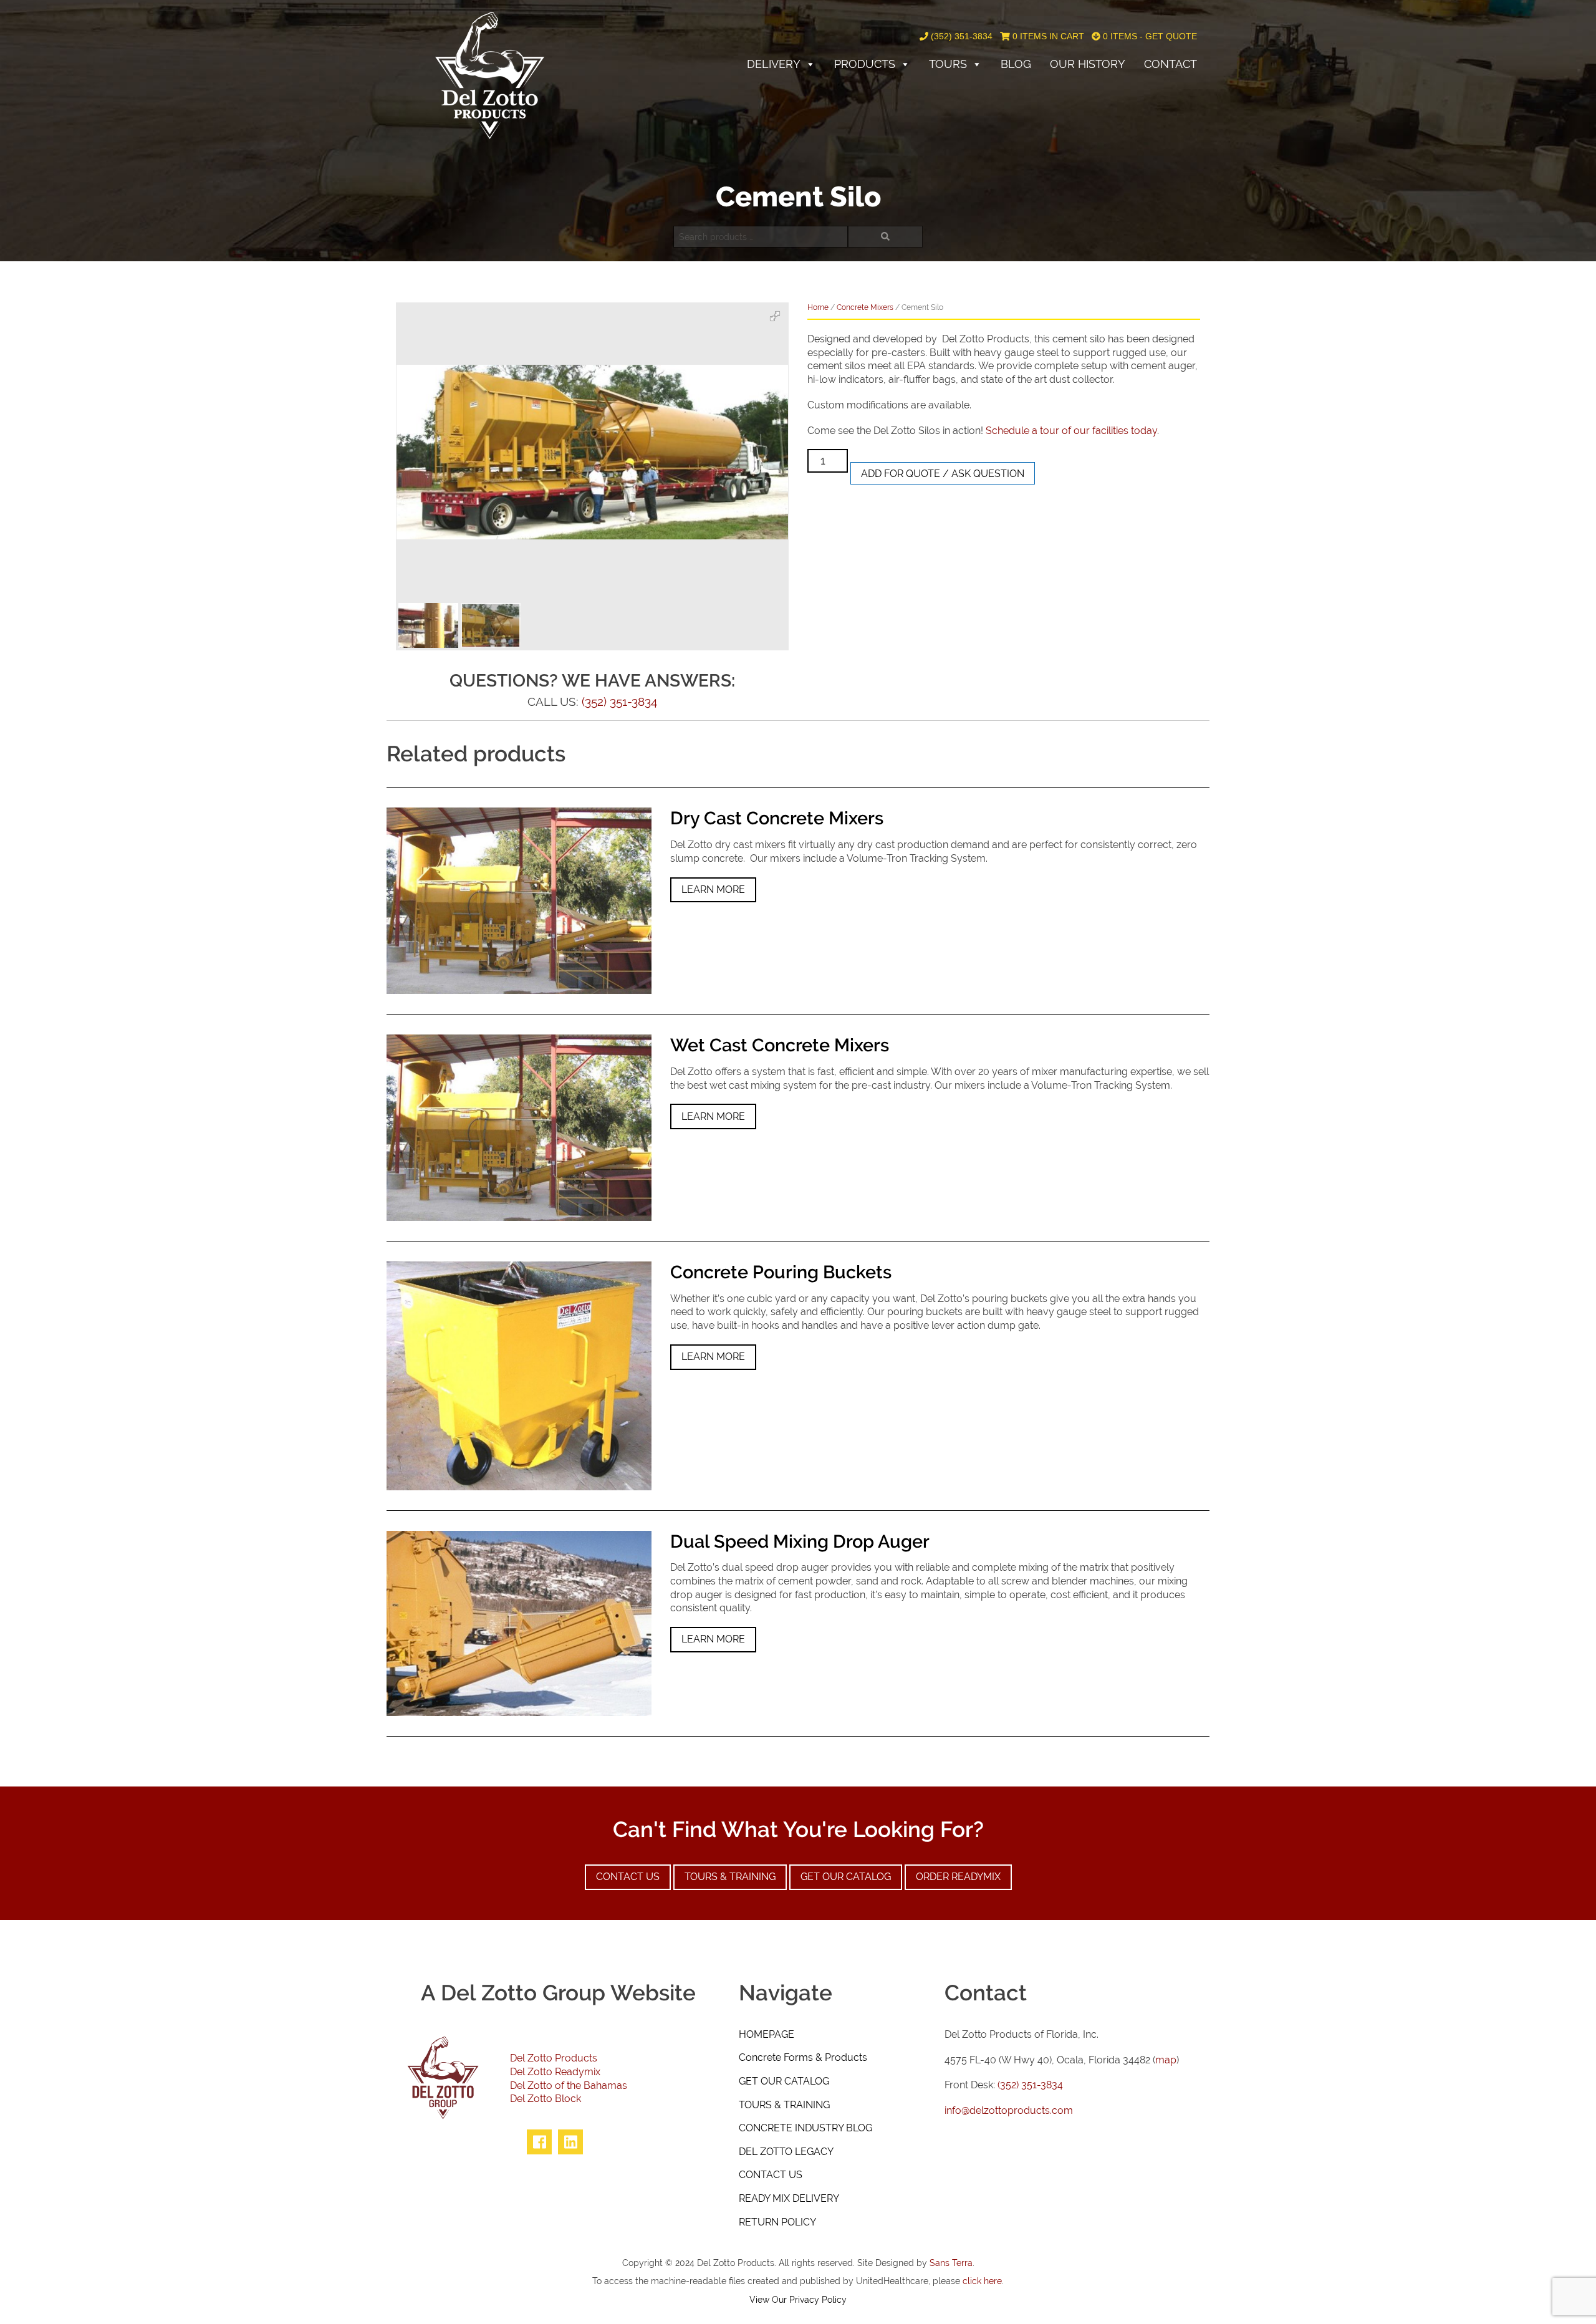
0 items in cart (1047, 36)
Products (865, 64)
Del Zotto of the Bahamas (569, 2085)
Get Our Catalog (846, 1877)
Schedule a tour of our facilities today (1071, 431)
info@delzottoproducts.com (1009, 2110)
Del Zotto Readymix (555, 2072)
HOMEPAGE (767, 2034)
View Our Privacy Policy (798, 2299)
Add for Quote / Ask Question (943, 474)
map (1166, 2060)
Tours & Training (730, 1877)
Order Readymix (958, 1877)
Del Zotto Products (554, 2058)
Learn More (713, 890)
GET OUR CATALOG (784, 2081)
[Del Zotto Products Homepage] (490, 75)
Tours (948, 64)
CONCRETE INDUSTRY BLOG (805, 2128)
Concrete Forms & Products (803, 2057)
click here (982, 2281)
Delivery (774, 64)
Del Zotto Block (546, 2099)
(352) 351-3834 (960, 36)
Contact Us (628, 1877)
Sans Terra (951, 2263)
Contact (1171, 64)
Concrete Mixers (865, 307)
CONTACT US (771, 2175)
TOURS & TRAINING (784, 2105)
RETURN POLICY (777, 2222)
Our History (1088, 64)
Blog (1016, 64)
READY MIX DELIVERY (789, 2198)
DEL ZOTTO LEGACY (786, 2152)
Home (818, 307)
